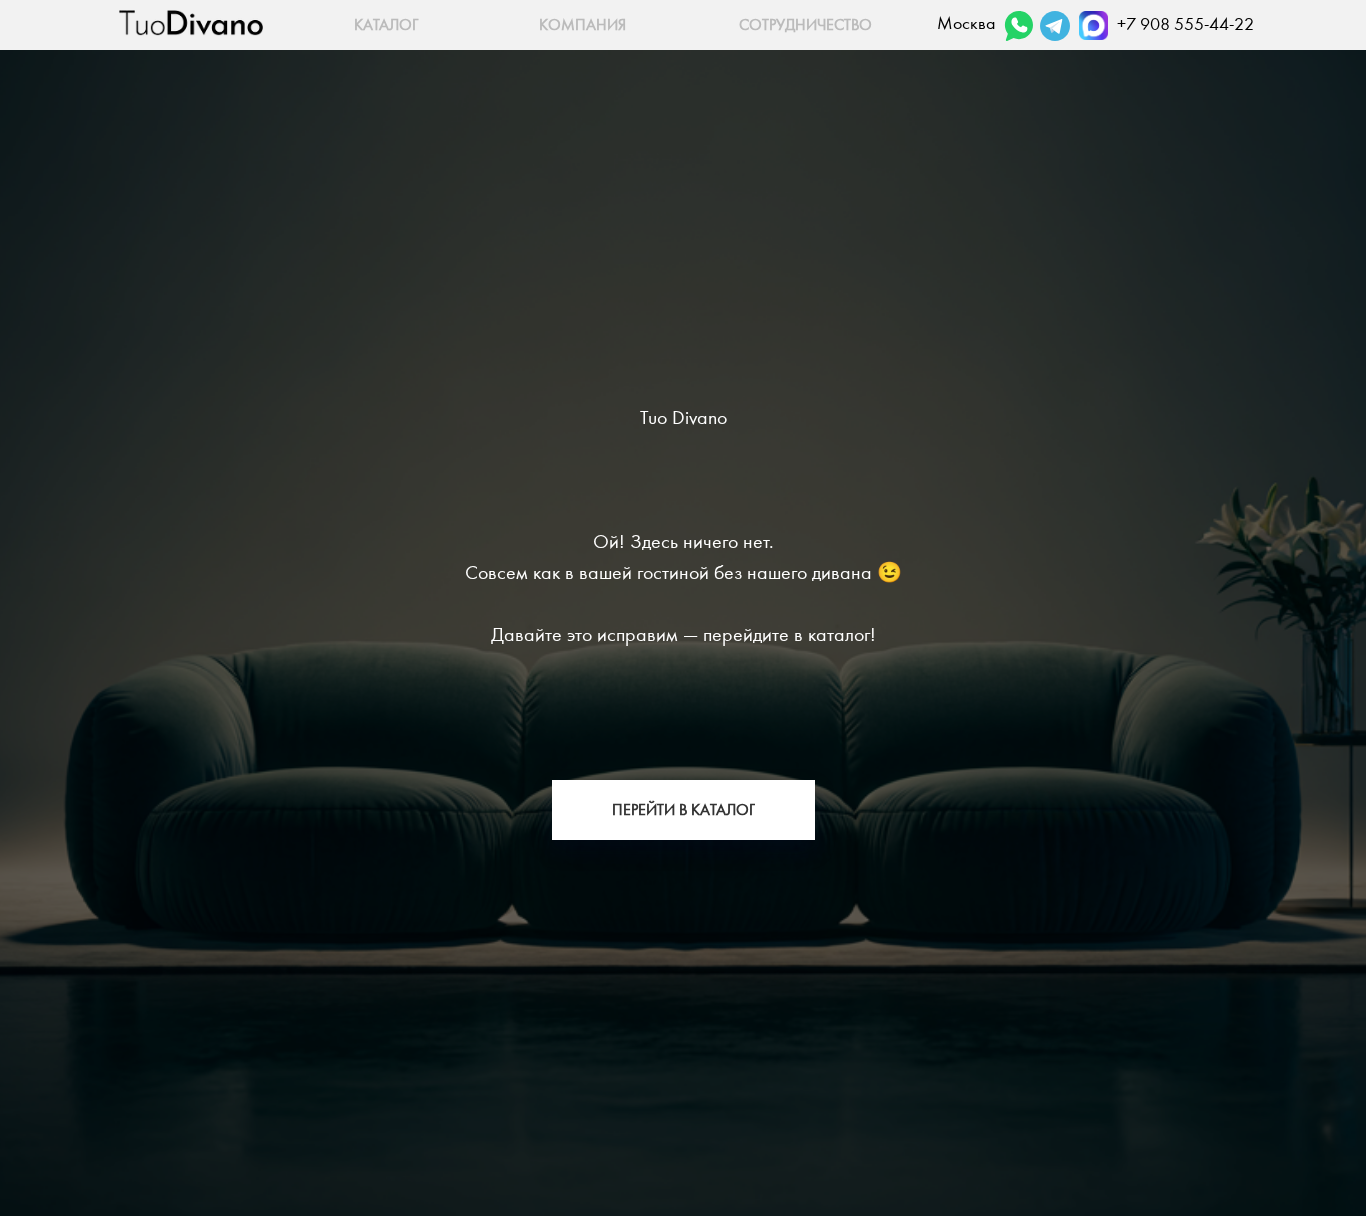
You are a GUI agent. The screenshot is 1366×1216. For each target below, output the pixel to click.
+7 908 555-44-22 (1185, 24)
